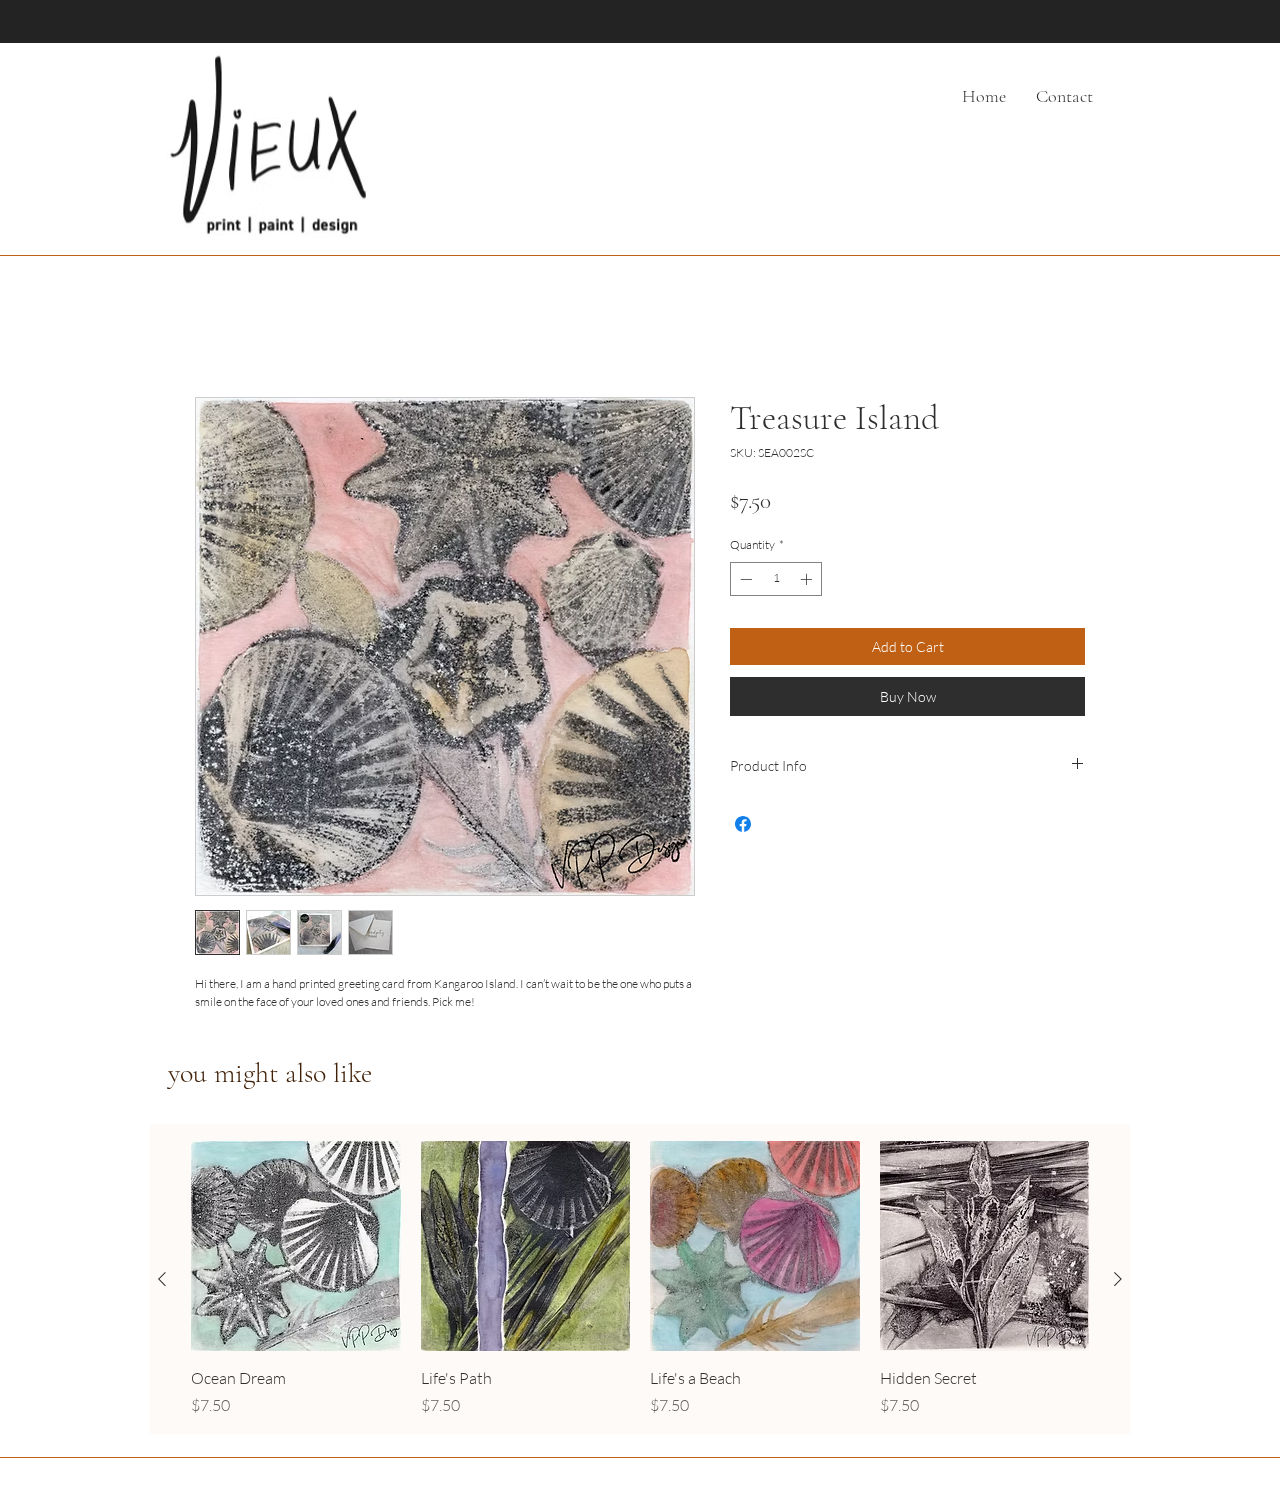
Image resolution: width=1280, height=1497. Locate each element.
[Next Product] (1118, 1282)
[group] (640, 1283)
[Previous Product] (162, 1282)
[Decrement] (744, 582)
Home (216, 328)
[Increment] (808, 582)
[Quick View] (296, 1250)
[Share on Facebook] (743, 827)
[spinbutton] (776, 582)
